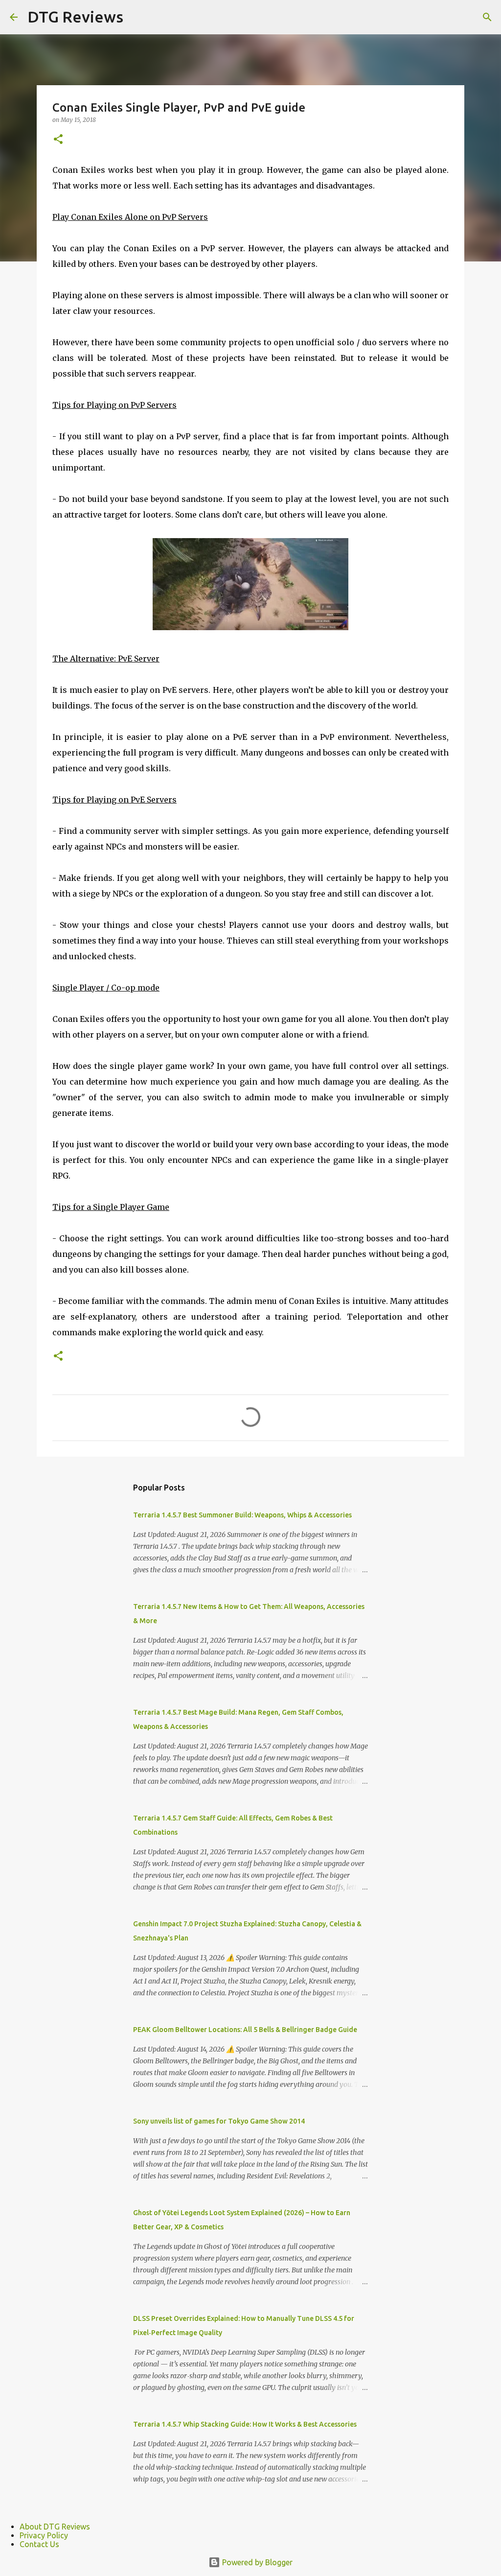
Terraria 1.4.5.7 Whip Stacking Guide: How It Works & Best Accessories (245, 2424)
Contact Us (39, 2544)
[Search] (487, 17)
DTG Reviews (75, 17)
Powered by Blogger (256, 2562)
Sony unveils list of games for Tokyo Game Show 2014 (219, 2121)
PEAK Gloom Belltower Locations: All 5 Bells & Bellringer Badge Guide (245, 2030)
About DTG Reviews (55, 2527)
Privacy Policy (44, 2535)
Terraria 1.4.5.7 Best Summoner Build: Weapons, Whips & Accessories (242, 1515)
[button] (58, 140)
